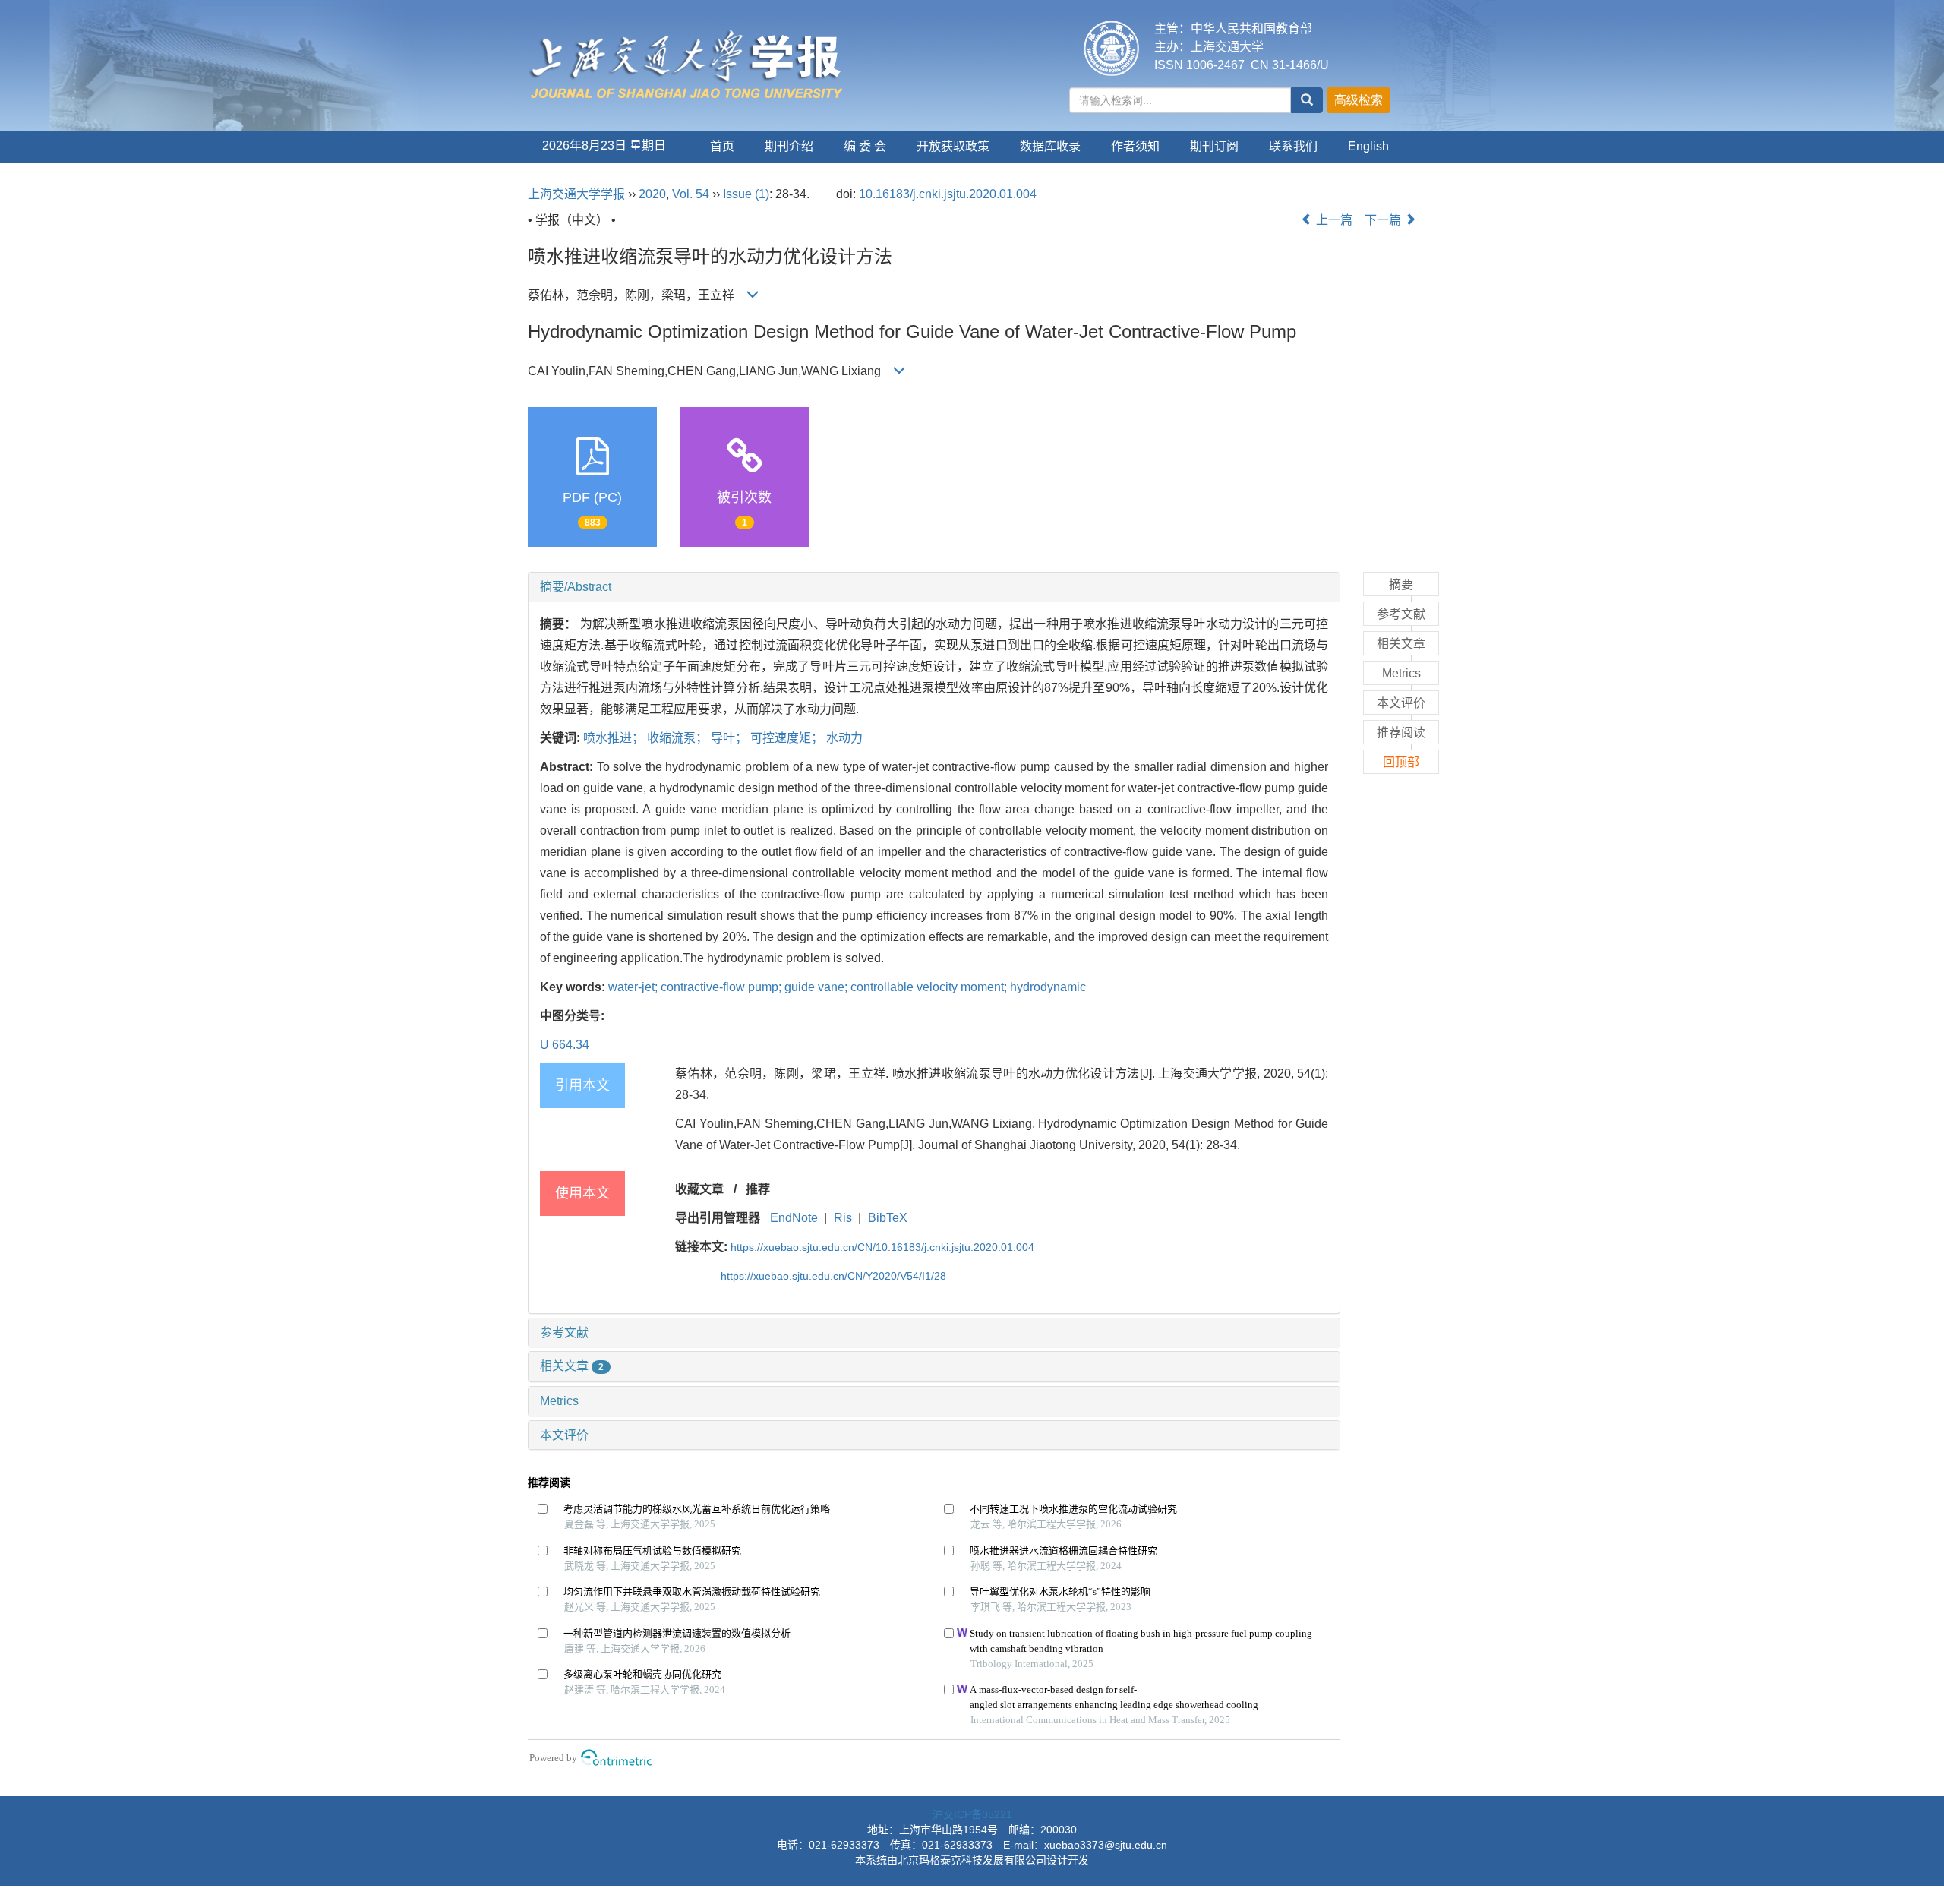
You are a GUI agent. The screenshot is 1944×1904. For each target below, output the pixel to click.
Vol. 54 (691, 194)
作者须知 (1135, 146)
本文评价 (564, 1435)
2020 (652, 194)
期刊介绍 (789, 146)
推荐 (758, 1189)
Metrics (559, 1401)
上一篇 (1333, 220)
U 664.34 (565, 1045)
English (1368, 146)
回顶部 (1401, 762)
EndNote (794, 1218)
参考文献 (564, 1332)
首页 (722, 146)
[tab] (934, 587)
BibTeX (888, 1218)
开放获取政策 (953, 146)
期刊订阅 (1214, 146)
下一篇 (1384, 220)
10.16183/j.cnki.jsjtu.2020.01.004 (948, 194)
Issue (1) (746, 194)
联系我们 (1293, 146)
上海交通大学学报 (576, 194)
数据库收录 (1050, 146)
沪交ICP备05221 (972, 1814)
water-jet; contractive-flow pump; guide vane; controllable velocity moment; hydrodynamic (847, 987)
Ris (843, 1218)
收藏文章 (699, 1189)
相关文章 (572, 1366)
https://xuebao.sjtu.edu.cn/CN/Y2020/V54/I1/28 (833, 1276)
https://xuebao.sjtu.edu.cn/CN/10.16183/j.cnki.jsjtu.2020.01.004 (882, 1247)
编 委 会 (865, 146)
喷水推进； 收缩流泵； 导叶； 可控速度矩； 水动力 (723, 738)
